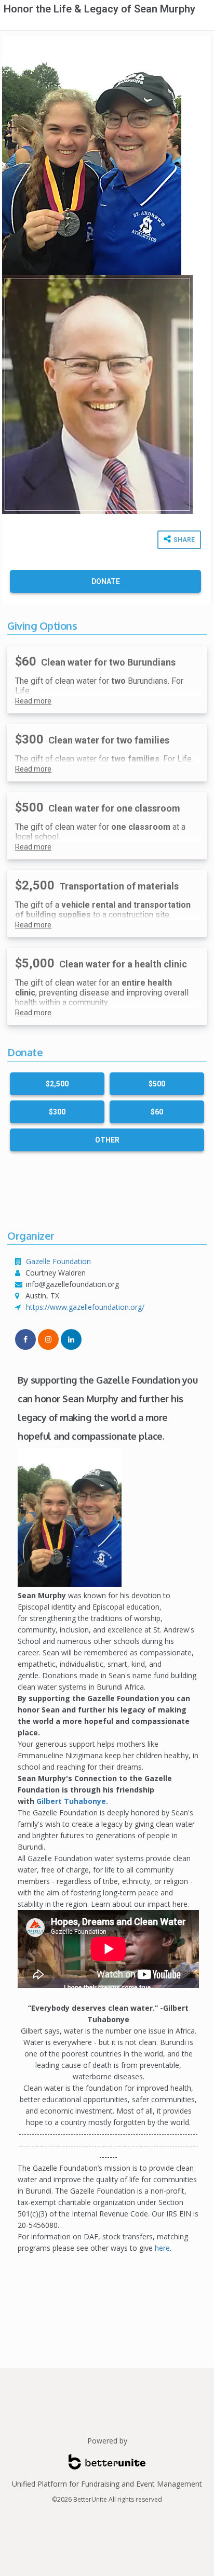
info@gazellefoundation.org (72, 1284)
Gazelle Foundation (58, 1261)
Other (107, 1140)
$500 (157, 1084)
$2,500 (57, 1084)
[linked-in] (71, 1339)
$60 (157, 1112)
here (162, 2248)
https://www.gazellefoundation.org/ (85, 1307)
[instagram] (48, 1339)
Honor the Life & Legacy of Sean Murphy (99, 9)
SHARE (183, 540)
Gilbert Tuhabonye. (72, 1801)
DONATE (106, 581)
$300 (57, 1112)
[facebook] (25, 1339)
